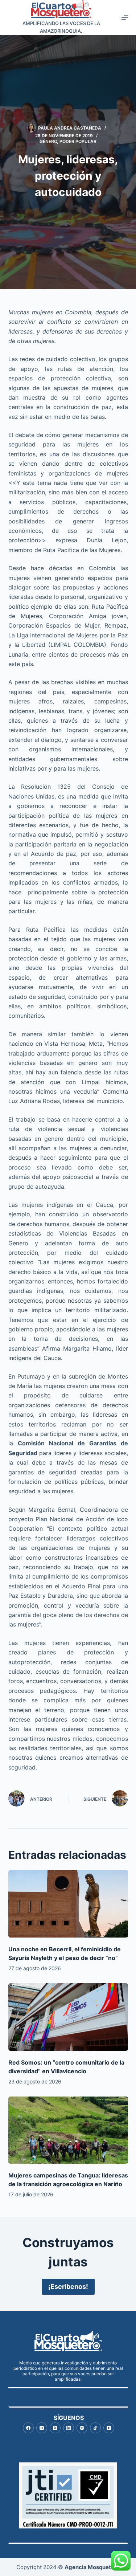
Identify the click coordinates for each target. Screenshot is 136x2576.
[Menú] (125, 17)
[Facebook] (28, 2428)
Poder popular (78, 141)
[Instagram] (42, 2428)
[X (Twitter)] (55, 2428)
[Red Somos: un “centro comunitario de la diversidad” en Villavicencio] (68, 2017)
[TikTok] (95, 2428)
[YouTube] (109, 2428)
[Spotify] (82, 2428)
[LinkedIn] (69, 2428)
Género (48, 141)
